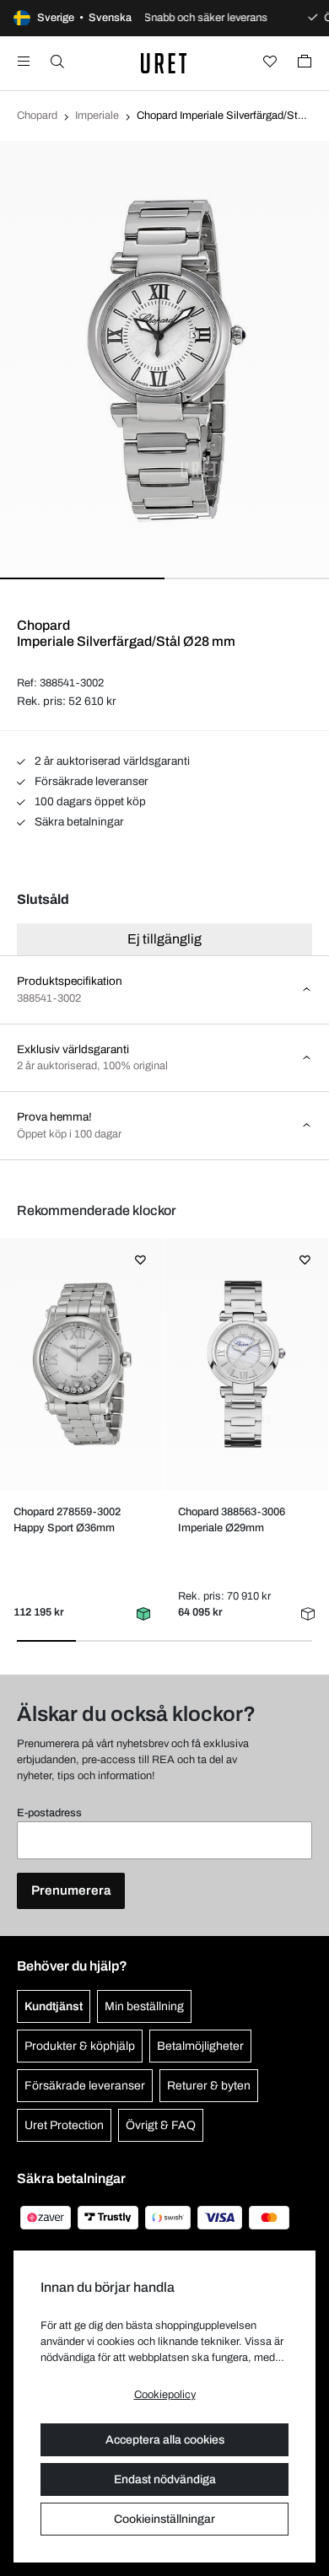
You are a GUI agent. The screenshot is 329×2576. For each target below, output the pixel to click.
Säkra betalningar (78, 822)
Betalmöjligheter (200, 2046)
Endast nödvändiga (165, 2479)
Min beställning (144, 2006)
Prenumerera (71, 1890)
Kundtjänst (54, 2006)
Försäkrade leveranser (90, 781)
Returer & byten (209, 2086)
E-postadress (49, 1813)
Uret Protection (64, 2125)
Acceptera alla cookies (165, 2440)
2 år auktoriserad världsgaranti (111, 761)
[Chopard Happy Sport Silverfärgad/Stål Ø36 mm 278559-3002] (81, 1364)
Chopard (37, 116)
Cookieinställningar (164, 2519)
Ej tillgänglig (164, 939)
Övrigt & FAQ (161, 2125)
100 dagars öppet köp (89, 801)
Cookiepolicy (165, 2395)
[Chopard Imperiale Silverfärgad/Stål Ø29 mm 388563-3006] (246, 1364)
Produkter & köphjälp (80, 2046)
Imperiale (97, 116)
